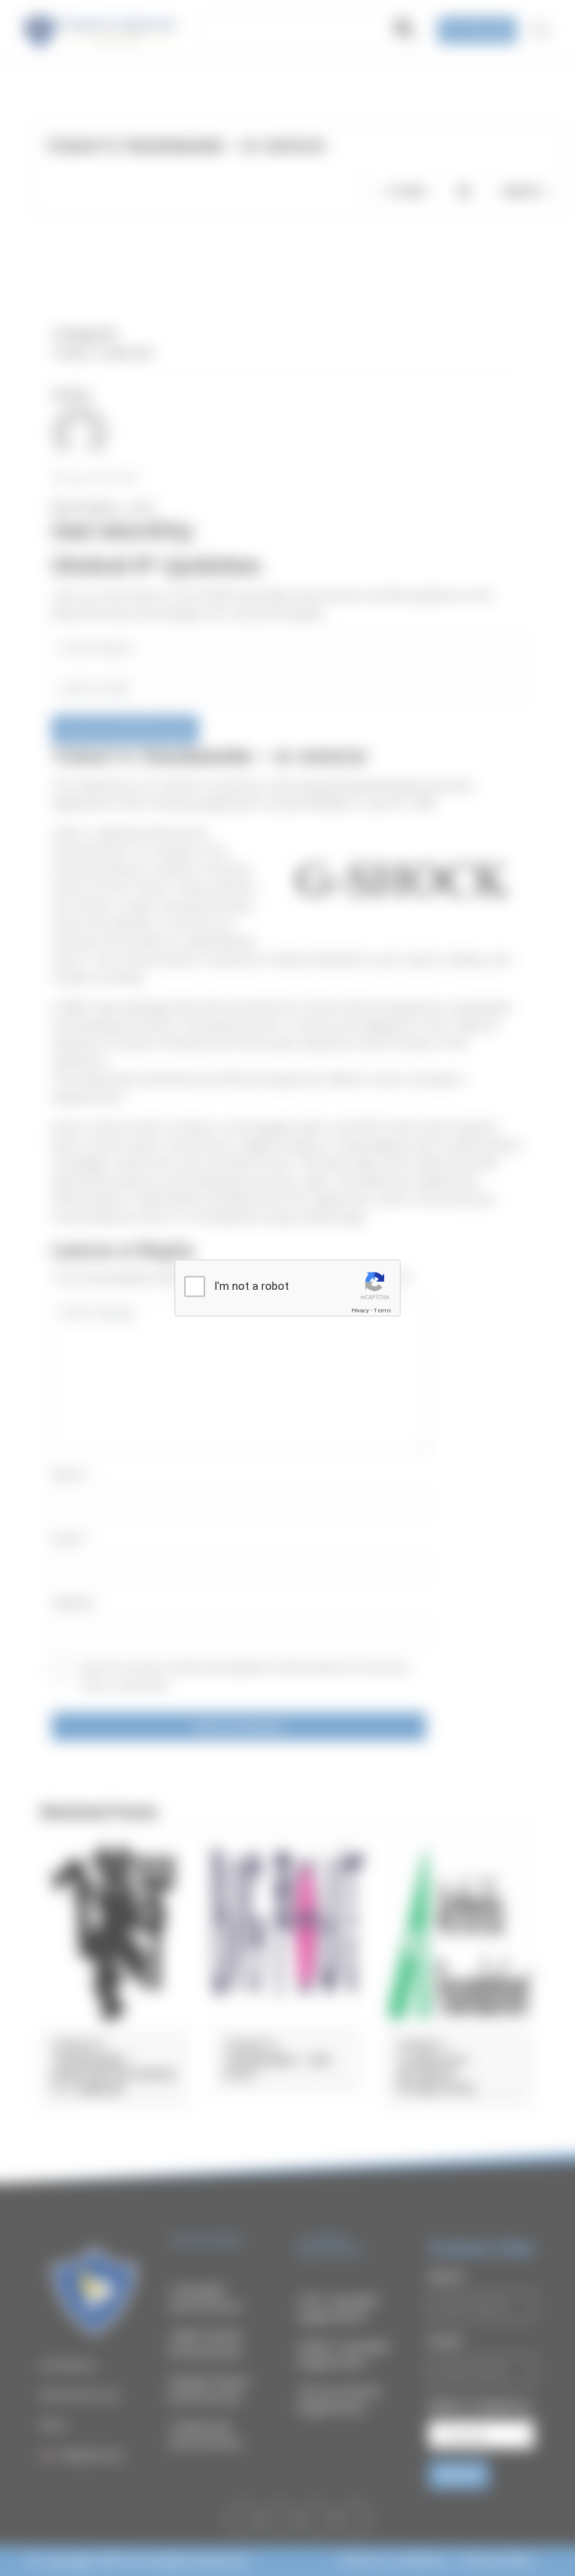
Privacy (360, 1310)
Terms (383, 1310)
